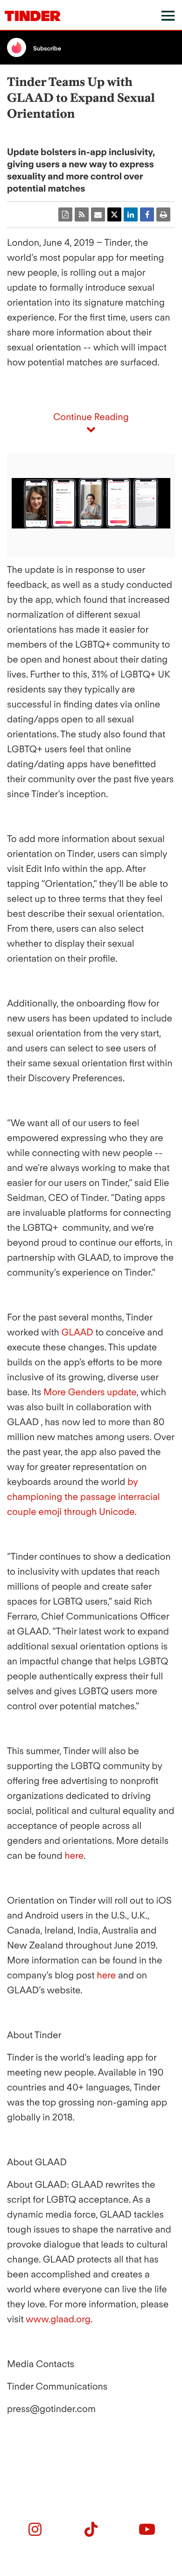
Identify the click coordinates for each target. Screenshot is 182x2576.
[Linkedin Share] (131, 214)
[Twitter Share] (114, 214)
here (73, 1855)
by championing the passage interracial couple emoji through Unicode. (84, 1497)
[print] (163, 214)
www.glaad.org (57, 2319)
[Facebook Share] (147, 214)
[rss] (82, 214)
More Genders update (89, 1392)
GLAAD (76, 1332)
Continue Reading (91, 417)
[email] (98, 214)
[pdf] (65, 214)
